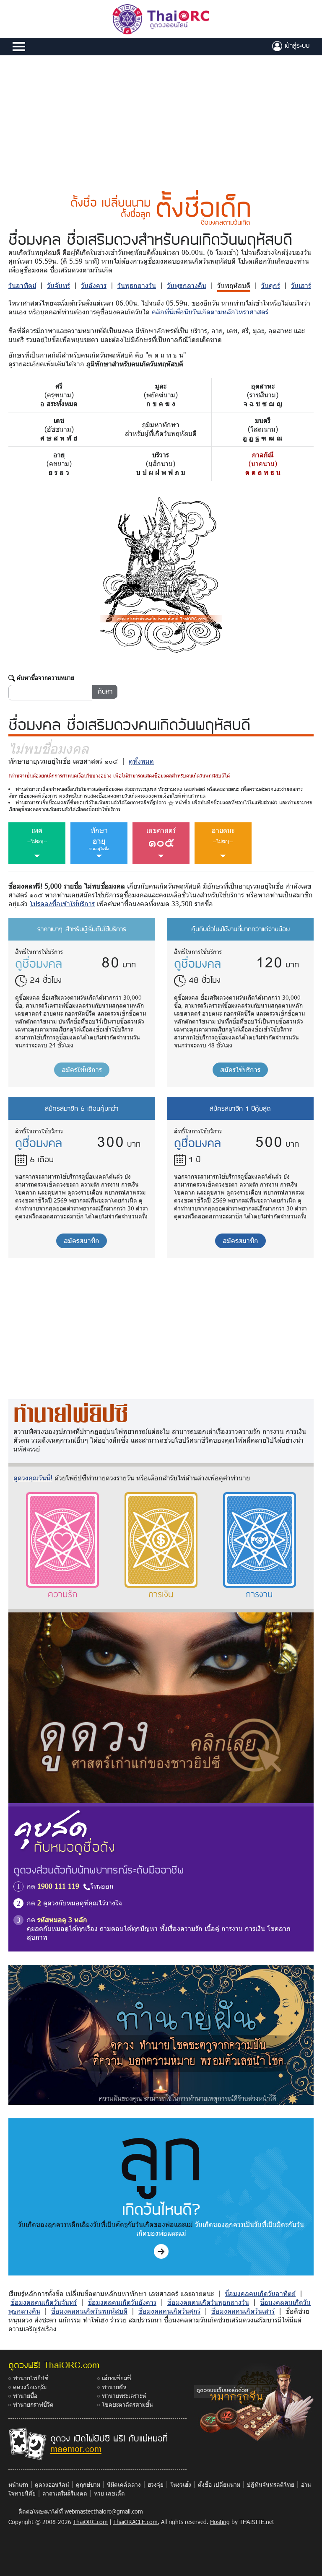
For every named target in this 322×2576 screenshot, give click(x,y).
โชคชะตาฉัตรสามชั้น (127, 2404)
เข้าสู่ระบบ (296, 45)
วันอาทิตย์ (22, 285)
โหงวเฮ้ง (181, 2484)
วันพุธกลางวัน (137, 285)
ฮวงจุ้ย (156, 2484)
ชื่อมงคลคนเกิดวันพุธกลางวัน (208, 2302)
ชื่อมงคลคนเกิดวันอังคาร (122, 2302)
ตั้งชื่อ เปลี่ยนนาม (219, 2484)
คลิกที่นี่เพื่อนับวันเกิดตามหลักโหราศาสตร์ (210, 312)
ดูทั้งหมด (141, 761)
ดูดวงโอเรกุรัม (30, 2387)
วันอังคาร (94, 285)
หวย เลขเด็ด (109, 2493)
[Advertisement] (161, 118)
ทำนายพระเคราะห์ (124, 2396)
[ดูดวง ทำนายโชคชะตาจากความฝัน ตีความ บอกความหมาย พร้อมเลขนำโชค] (161, 2034)
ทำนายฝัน (114, 2387)
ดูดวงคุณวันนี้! (33, 1478)
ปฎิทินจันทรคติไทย (271, 2484)
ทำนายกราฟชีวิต (33, 2404)
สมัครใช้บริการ (82, 1069)
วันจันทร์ (58, 285)
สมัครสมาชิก (82, 1240)
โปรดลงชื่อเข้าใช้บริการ (62, 903)
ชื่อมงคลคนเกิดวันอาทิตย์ (260, 2293)
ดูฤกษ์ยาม (88, 2484)
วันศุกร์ (271, 285)
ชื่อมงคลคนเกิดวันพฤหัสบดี (89, 2311)
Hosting (220, 2522)
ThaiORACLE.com (135, 2522)
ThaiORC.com (90, 2522)
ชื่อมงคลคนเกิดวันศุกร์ (169, 2311)
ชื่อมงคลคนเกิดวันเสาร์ (243, 2311)
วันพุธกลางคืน (187, 285)
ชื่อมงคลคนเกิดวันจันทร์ (44, 2302)
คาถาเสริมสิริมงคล (65, 2493)
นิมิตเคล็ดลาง (124, 2484)
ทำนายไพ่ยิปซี (31, 2378)
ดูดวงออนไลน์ (52, 2484)
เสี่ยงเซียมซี (117, 2378)
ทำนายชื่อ (25, 2396)
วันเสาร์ (301, 285)
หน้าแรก (18, 2484)
